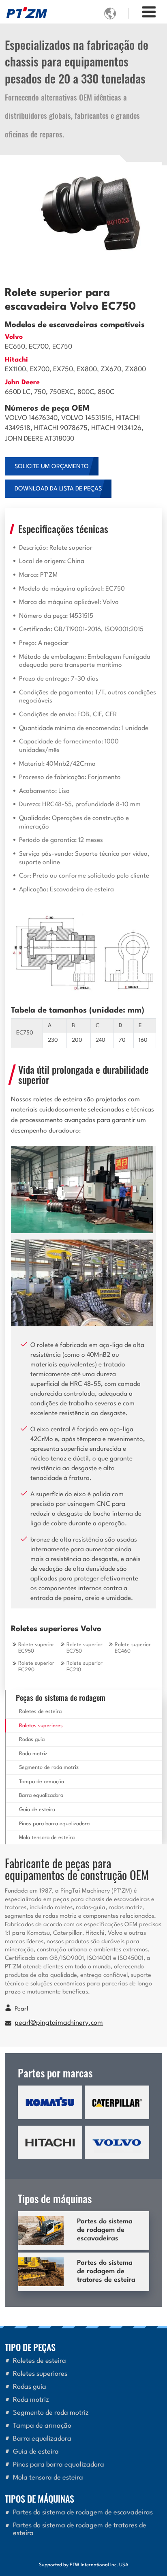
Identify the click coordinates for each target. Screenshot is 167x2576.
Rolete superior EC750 (85, 1648)
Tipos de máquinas (40, 2498)
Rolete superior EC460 (133, 1648)
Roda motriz (33, 1754)
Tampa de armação (42, 1782)
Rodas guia (32, 1740)
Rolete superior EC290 (36, 1667)
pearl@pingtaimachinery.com (59, 2023)
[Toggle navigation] (149, 13)
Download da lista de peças (58, 489)
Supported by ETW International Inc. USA (84, 2565)
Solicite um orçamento (52, 467)
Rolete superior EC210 (85, 1667)
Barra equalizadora (41, 1795)
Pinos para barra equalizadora (54, 1824)
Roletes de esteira (40, 1712)
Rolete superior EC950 (36, 1648)
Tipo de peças (30, 2347)
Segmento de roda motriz (49, 1768)
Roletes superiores (41, 1726)
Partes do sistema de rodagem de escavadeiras (105, 2230)
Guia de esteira (37, 1810)
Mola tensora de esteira (47, 1838)
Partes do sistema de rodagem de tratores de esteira (106, 2272)
